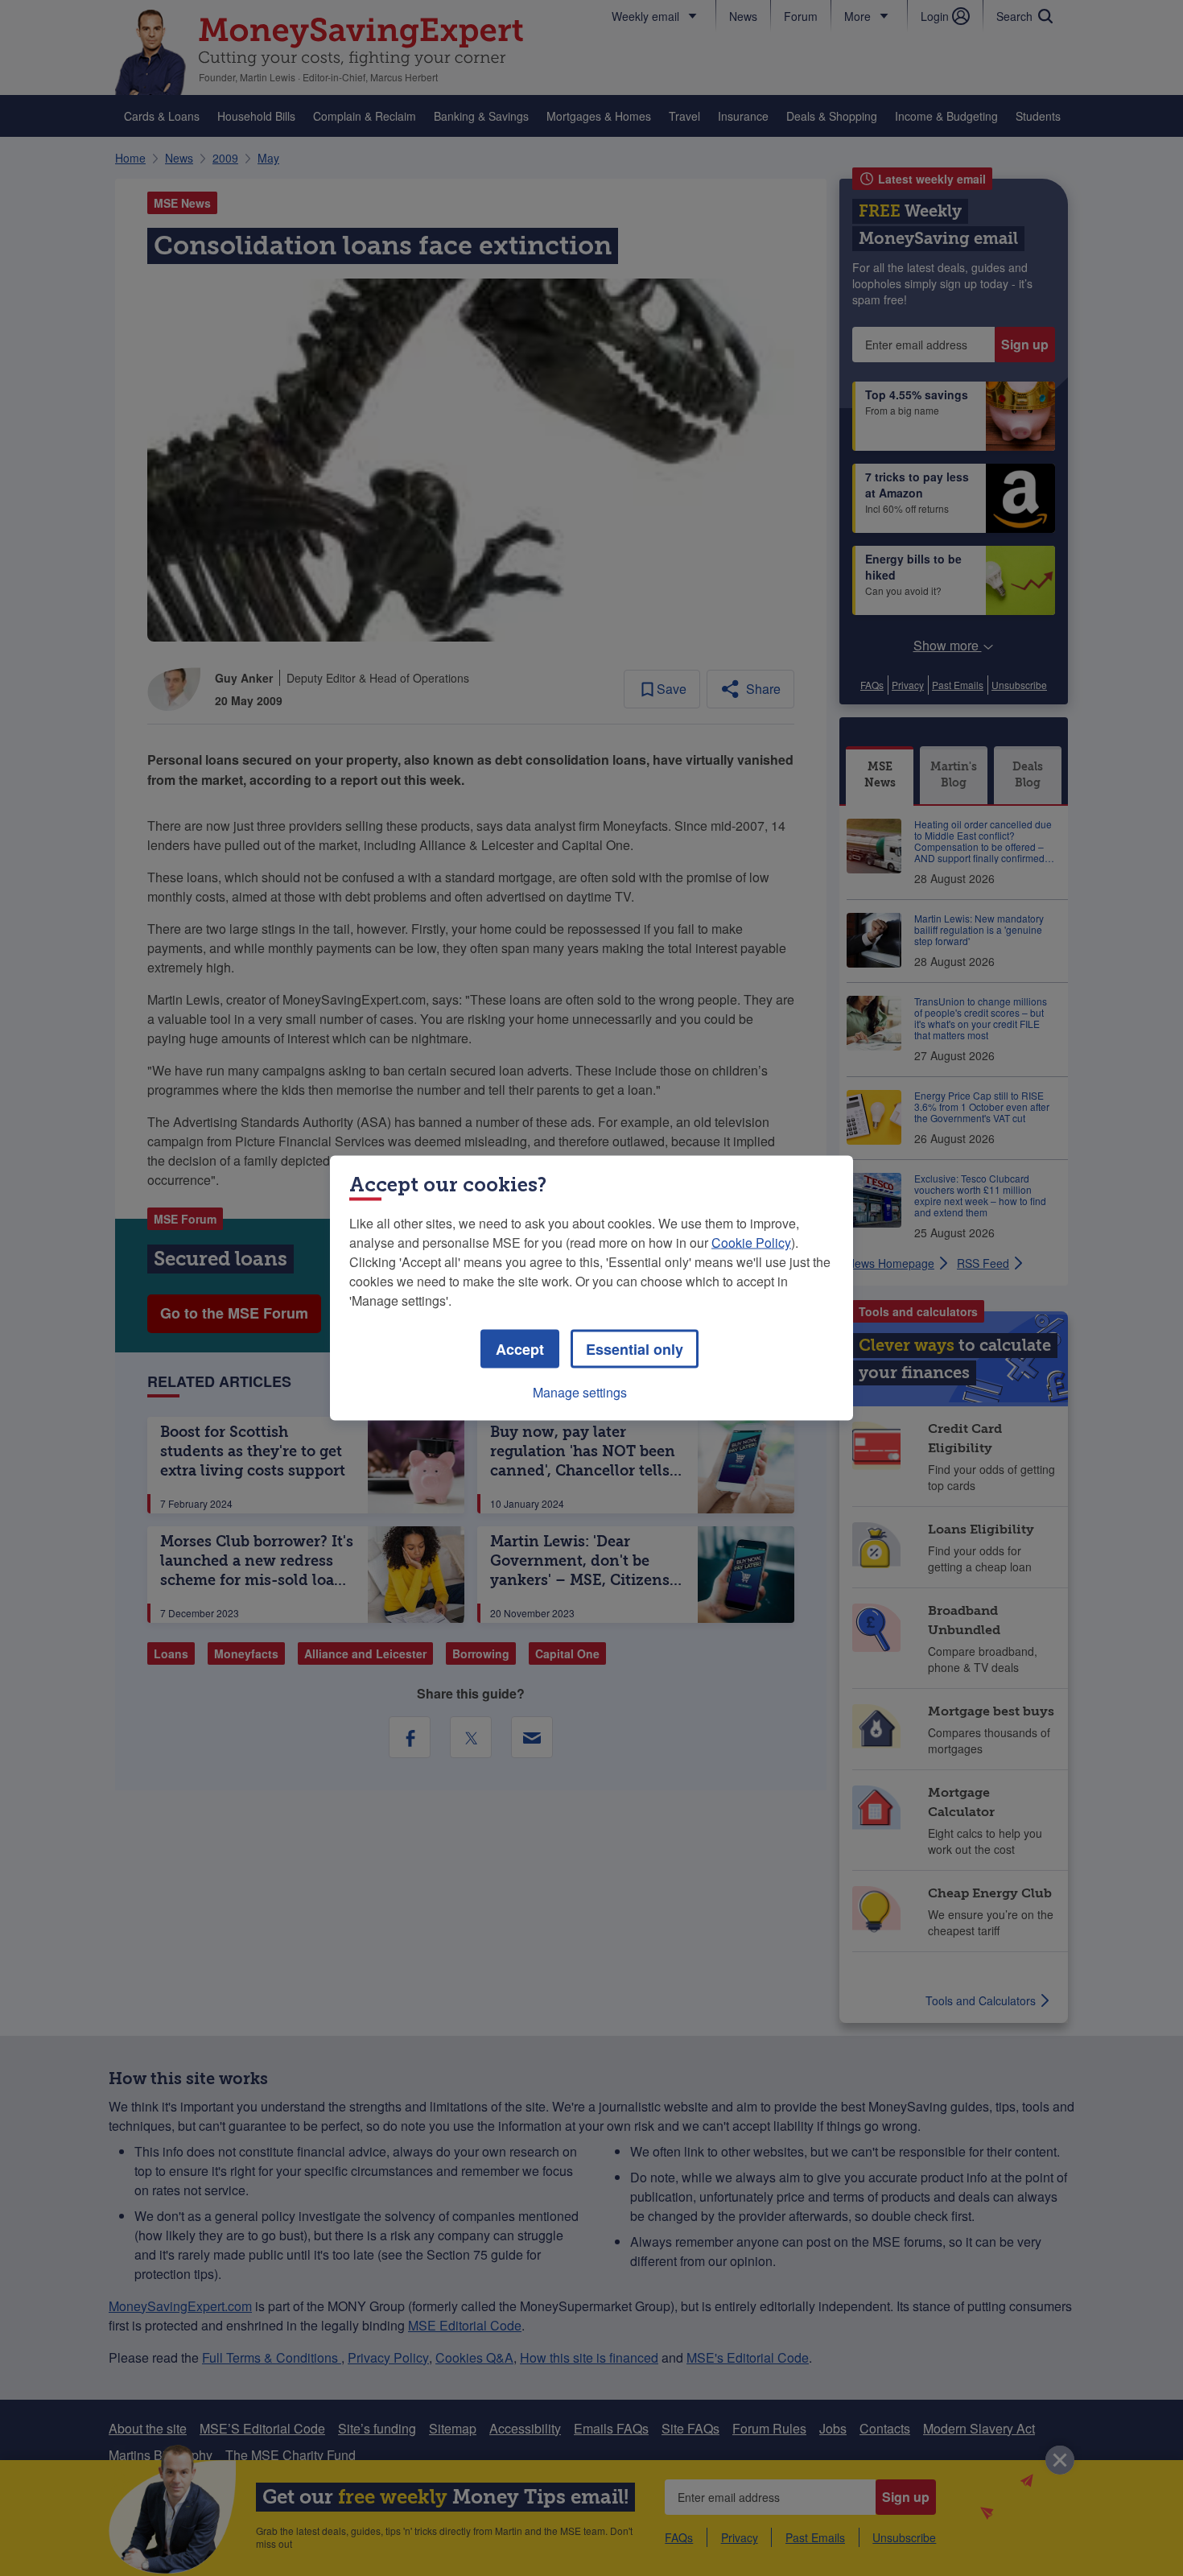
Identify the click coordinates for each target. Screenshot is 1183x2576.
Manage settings (580, 1392)
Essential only (635, 1349)
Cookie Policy (751, 1243)
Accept (520, 1349)
